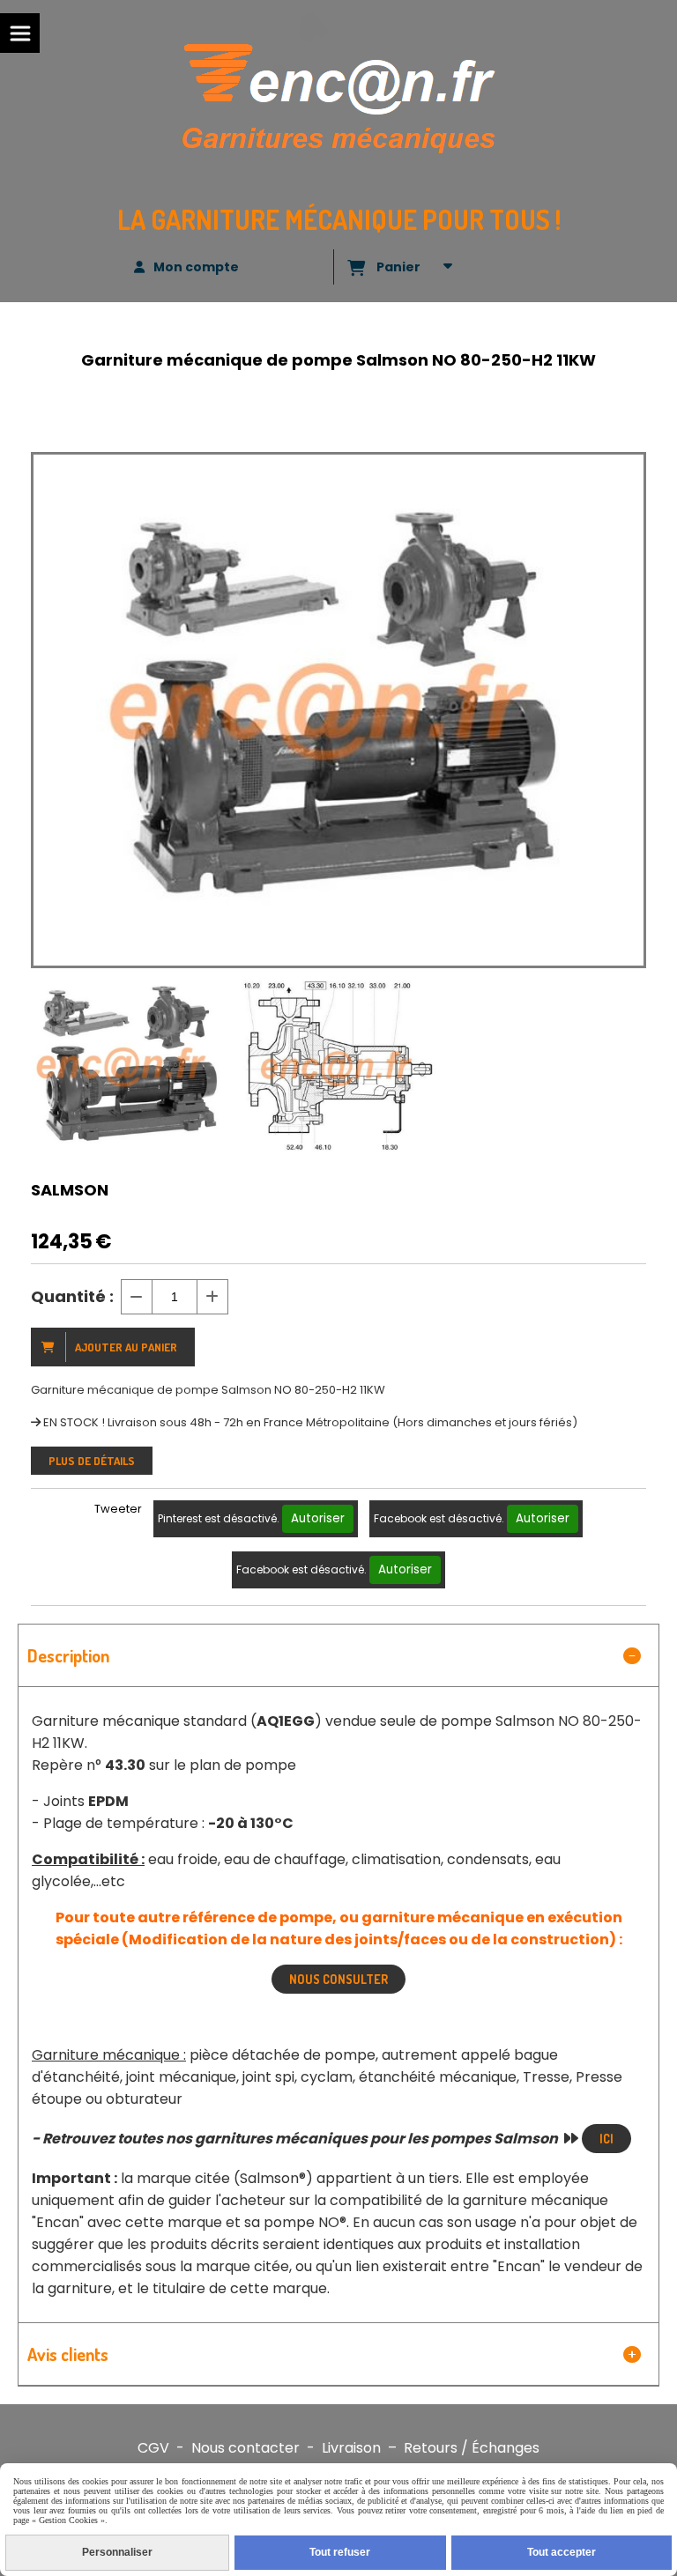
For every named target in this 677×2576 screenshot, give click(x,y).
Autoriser (318, 1518)
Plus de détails (92, 1461)
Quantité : (72, 1296)
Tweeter (118, 1509)
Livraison (351, 2448)
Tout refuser (340, 2552)
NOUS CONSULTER (338, 1979)
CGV (153, 2448)
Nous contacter (246, 2448)
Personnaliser (117, 2552)
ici (606, 2139)
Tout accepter (562, 2552)
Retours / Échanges (472, 2448)
